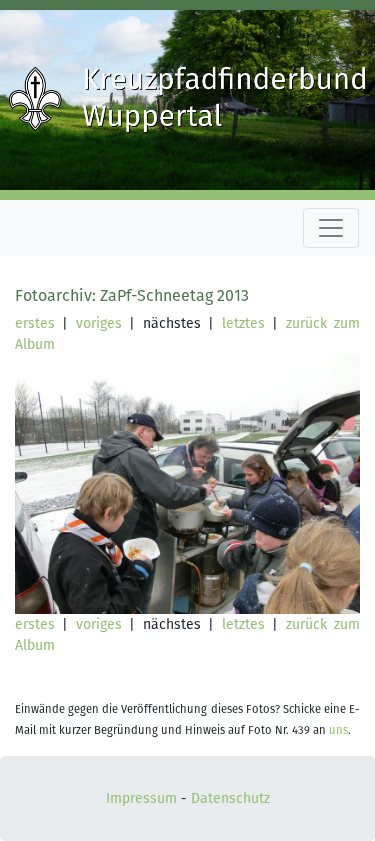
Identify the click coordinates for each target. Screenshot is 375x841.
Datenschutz (230, 798)
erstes (35, 323)
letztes (243, 323)
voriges (99, 323)
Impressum (141, 798)
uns (338, 730)
